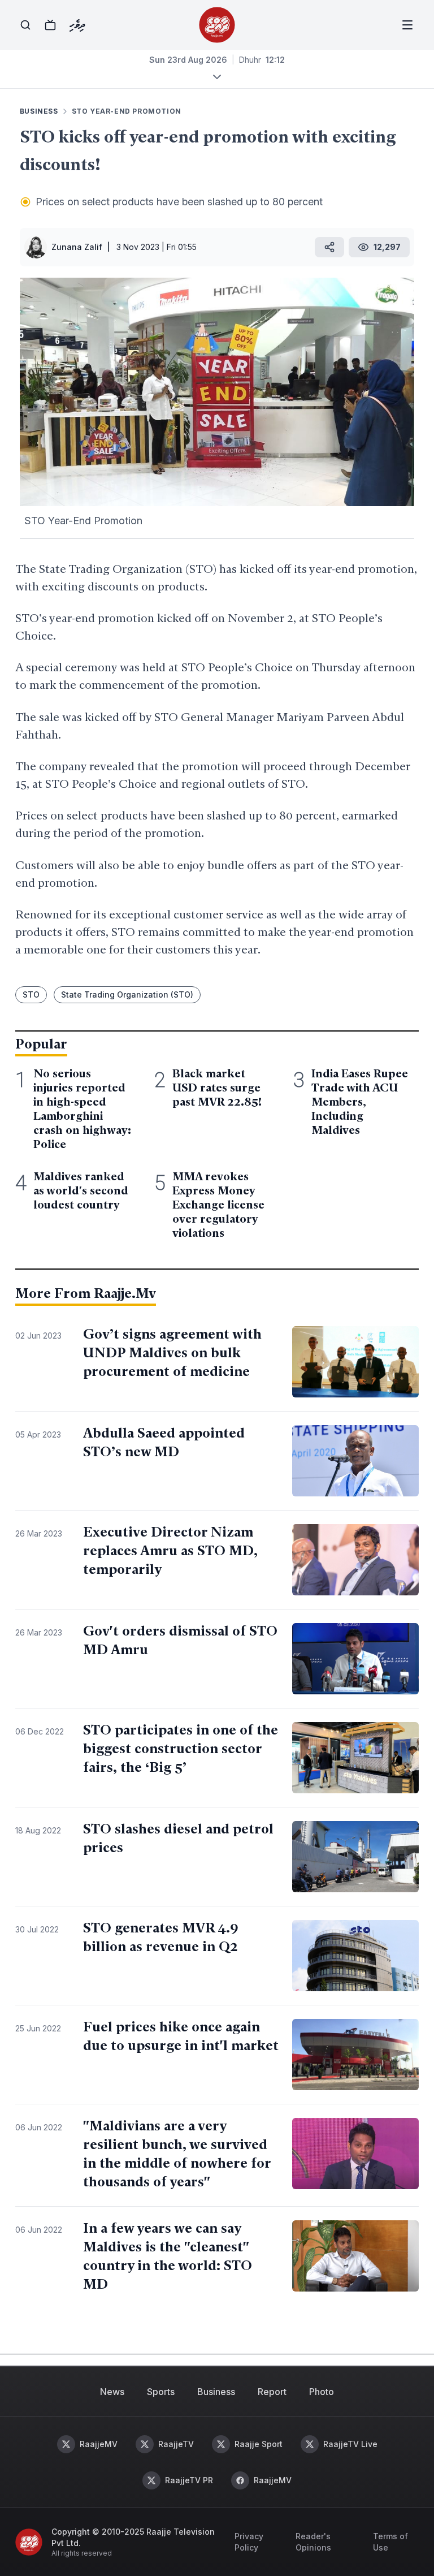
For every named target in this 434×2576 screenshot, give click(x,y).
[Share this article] (329, 247)
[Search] (25, 25)
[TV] (50, 25)
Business (216, 2392)
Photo (322, 2392)
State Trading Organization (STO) (127, 994)
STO (31, 994)
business (39, 111)
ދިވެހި (77, 25)
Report (272, 2392)
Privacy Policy (249, 2542)
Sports (161, 2392)
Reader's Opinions (313, 2542)
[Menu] (407, 25)
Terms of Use (390, 2542)
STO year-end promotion (127, 111)
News (112, 2392)
